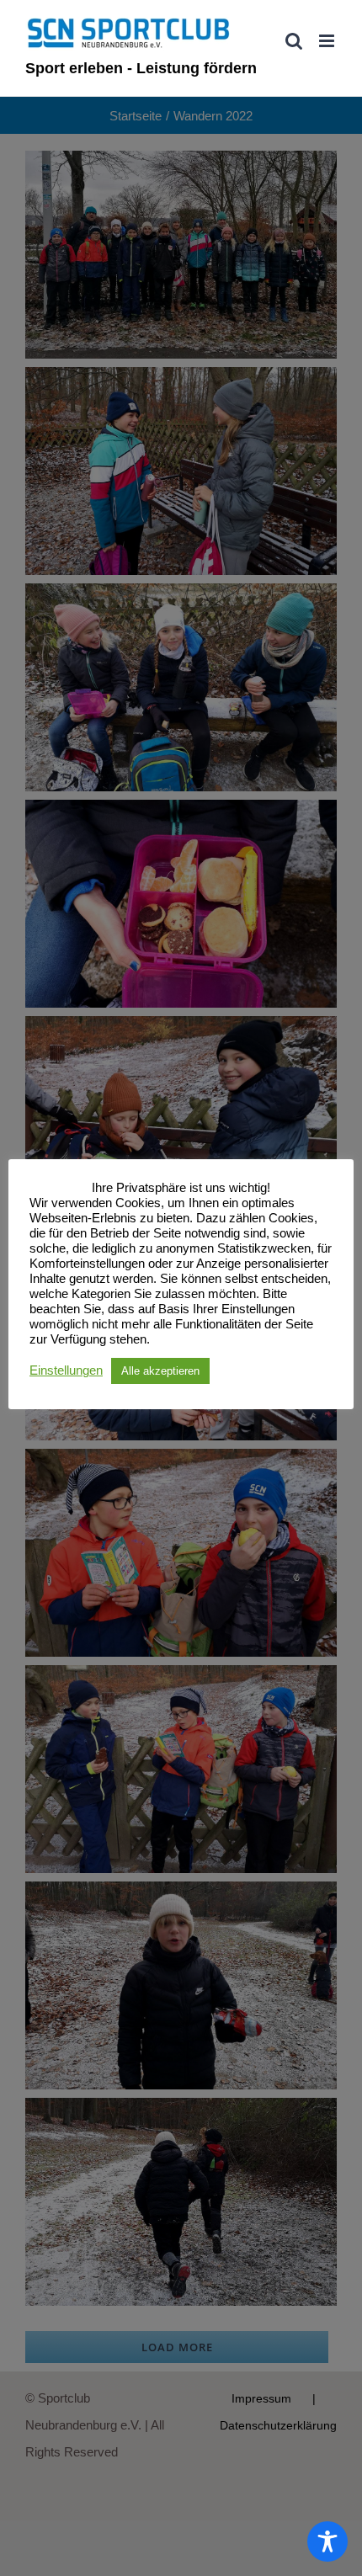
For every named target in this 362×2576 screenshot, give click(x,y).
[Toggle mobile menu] (328, 41)
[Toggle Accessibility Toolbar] (327, 2541)
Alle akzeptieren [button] (160, 1371)
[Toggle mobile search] (294, 41)
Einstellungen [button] (66, 1370)
